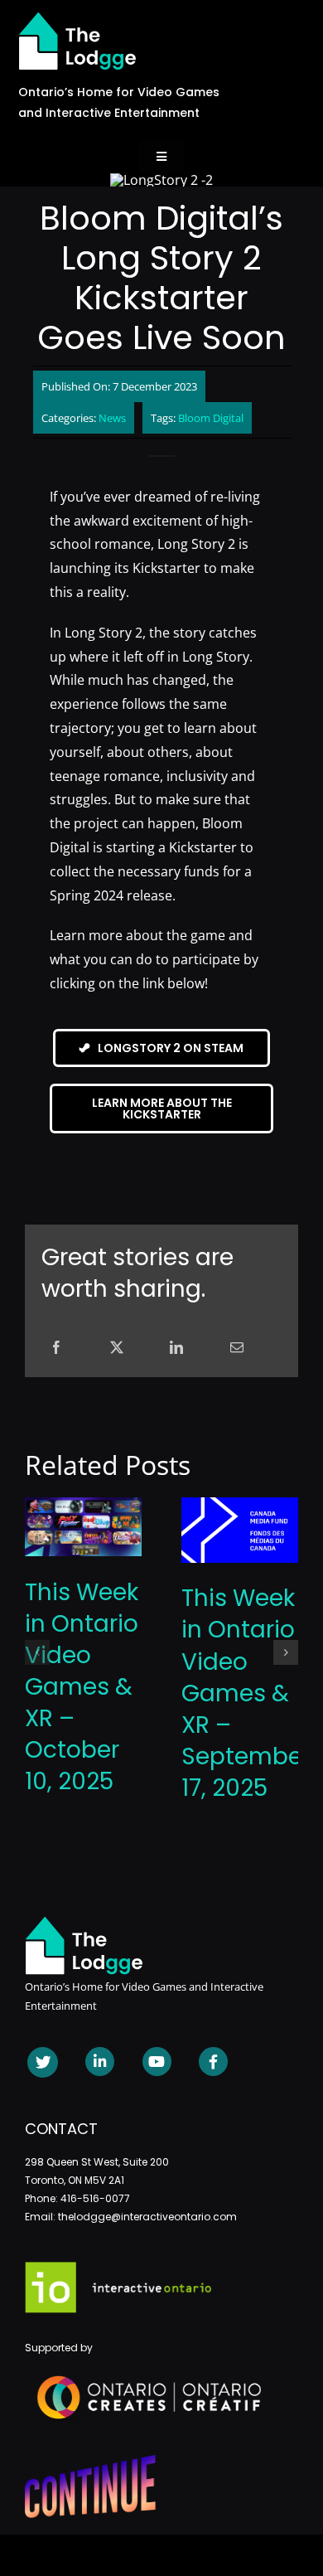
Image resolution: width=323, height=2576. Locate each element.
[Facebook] (56, 1348)
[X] (117, 1348)
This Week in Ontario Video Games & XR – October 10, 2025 (82, 1687)
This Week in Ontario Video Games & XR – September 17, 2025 (246, 1693)
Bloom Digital (211, 418)
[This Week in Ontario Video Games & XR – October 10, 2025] (83, 1506)
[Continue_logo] (90, 2462)
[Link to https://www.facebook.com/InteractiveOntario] (213, 2062)
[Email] (237, 1348)
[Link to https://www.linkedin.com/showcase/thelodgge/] (100, 2062)
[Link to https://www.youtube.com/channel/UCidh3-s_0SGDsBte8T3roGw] (157, 2062)
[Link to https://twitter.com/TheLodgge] (43, 2062)
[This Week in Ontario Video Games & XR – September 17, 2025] (240, 1506)
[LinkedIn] (176, 1348)
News (112, 418)
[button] (37, 1652)
